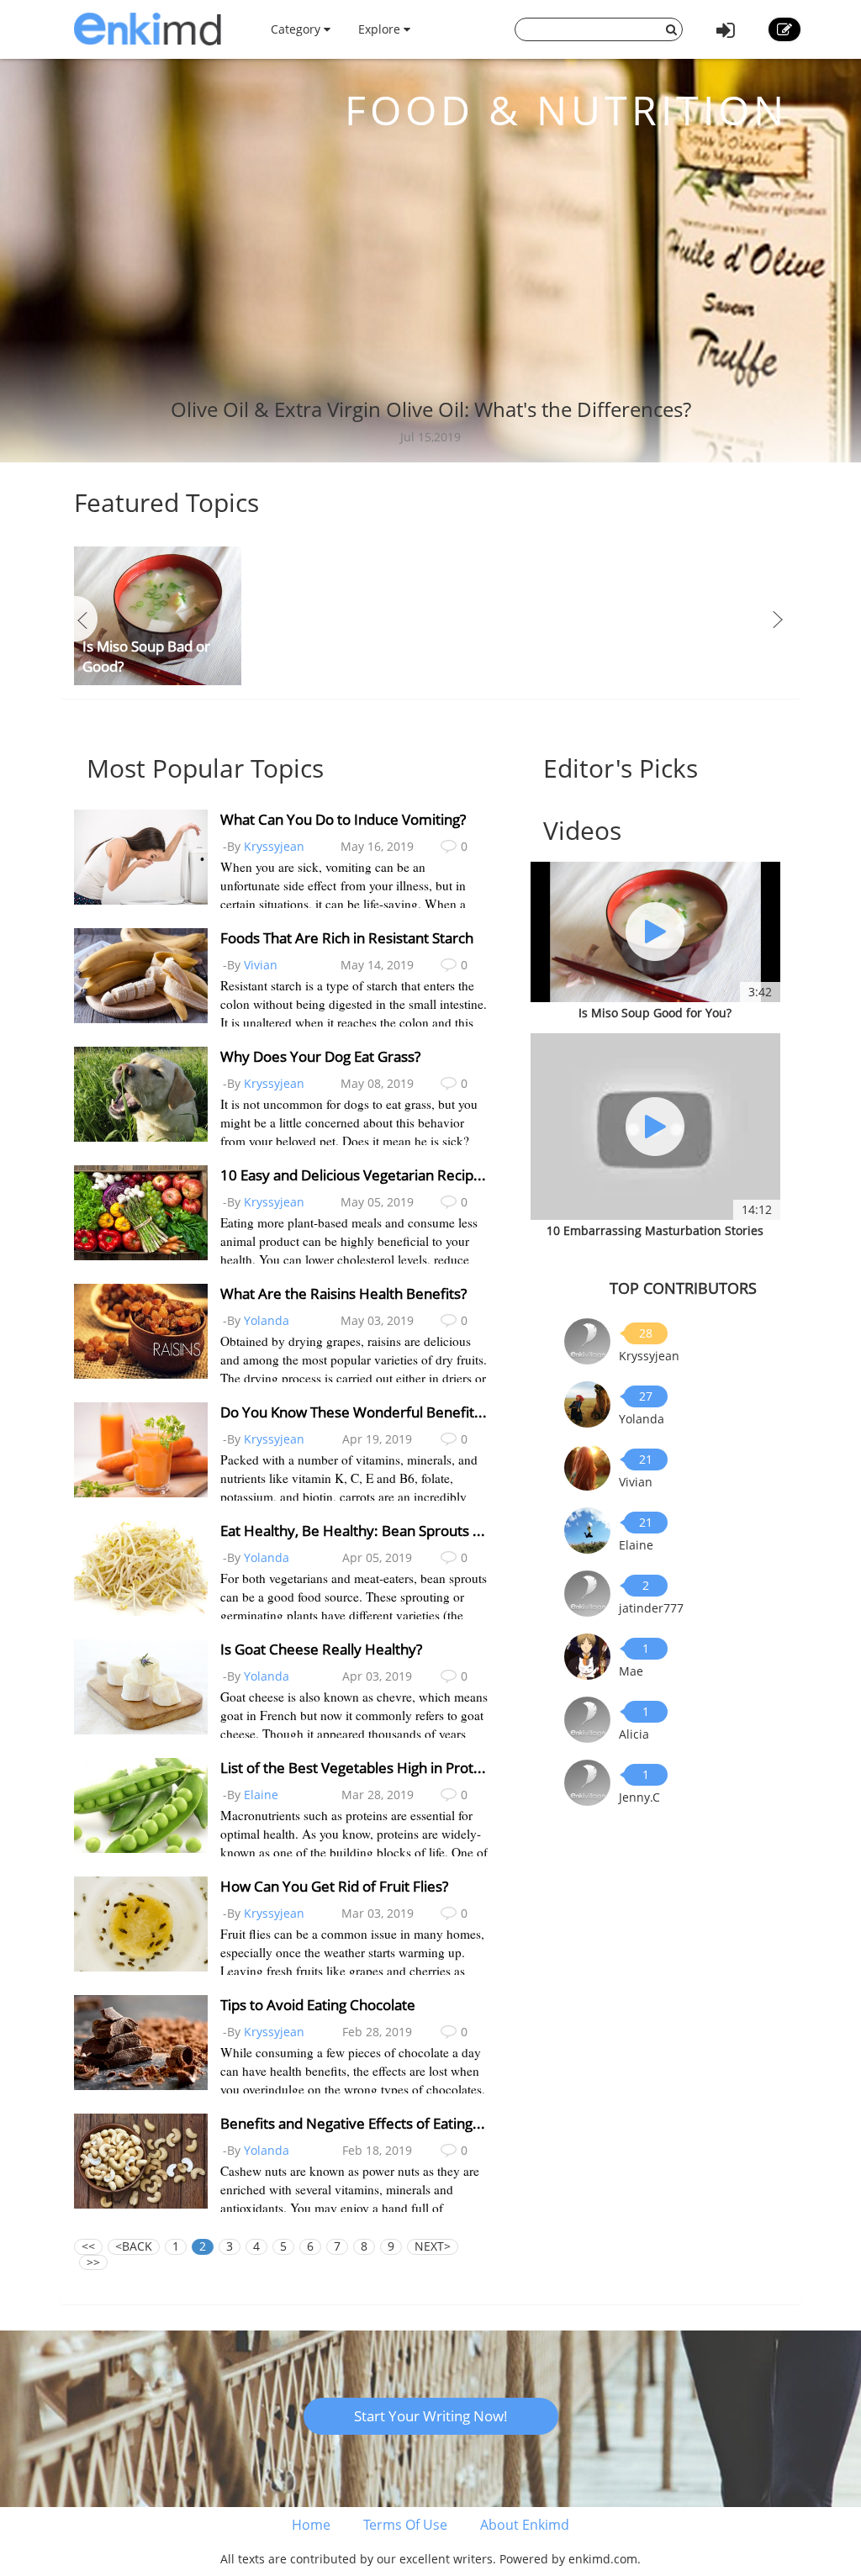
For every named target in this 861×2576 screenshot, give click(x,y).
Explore (381, 29)
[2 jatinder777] (587, 1592)
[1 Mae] (587, 1655)
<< (88, 2246)
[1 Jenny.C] (587, 1781)
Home (311, 2525)
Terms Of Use (405, 2525)
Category (297, 29)
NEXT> (433, 2246)
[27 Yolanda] (587, 1403)
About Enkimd (525, 2525)
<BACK (134, 2246)
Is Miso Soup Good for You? (655, 1013)
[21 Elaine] (587, 1529)
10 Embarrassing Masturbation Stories (655, 1230)
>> (93, 2262)
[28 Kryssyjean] (587, 1340)
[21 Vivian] (587, 1466)
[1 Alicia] (587, 1718)
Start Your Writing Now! (431, 2416)
